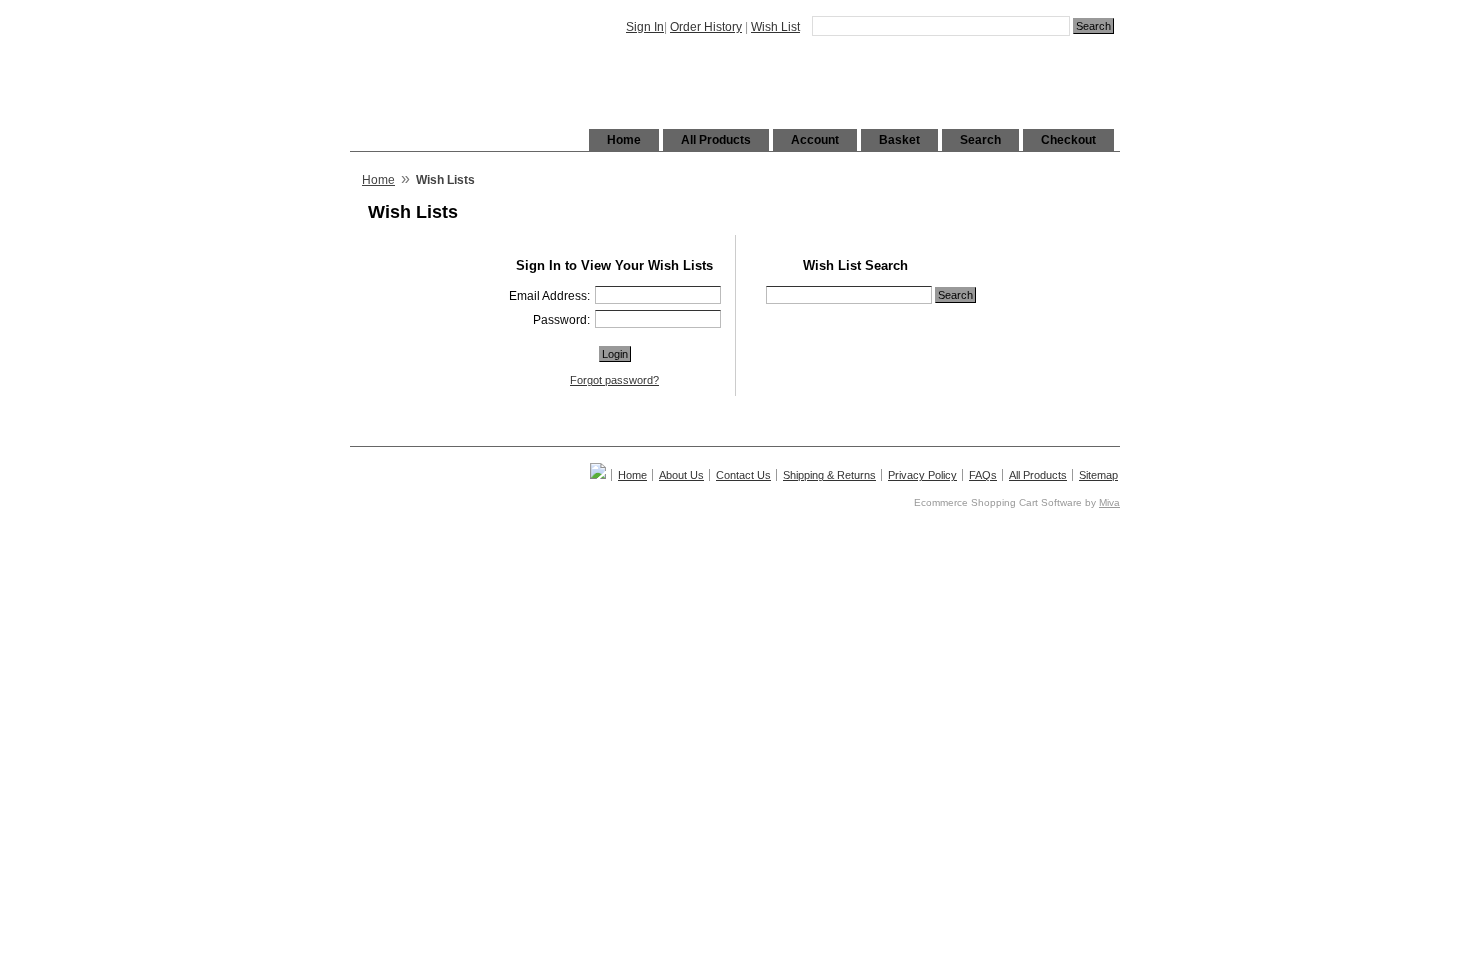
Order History (706, 27)
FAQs (983, 475)
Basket (899, 140)
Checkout (1068, 140)
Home (624, 140)
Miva (1109, 502)
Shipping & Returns (829, 475)
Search (980, 140)
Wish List (775, 27)
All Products (716, 140)
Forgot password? (614, 380)
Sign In (645, 27)
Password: (561, 320)
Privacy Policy (922, 475)
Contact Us (743, 475)
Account (815, 140)
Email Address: (549, 296)
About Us (681, 475)
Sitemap (1098, 475)
